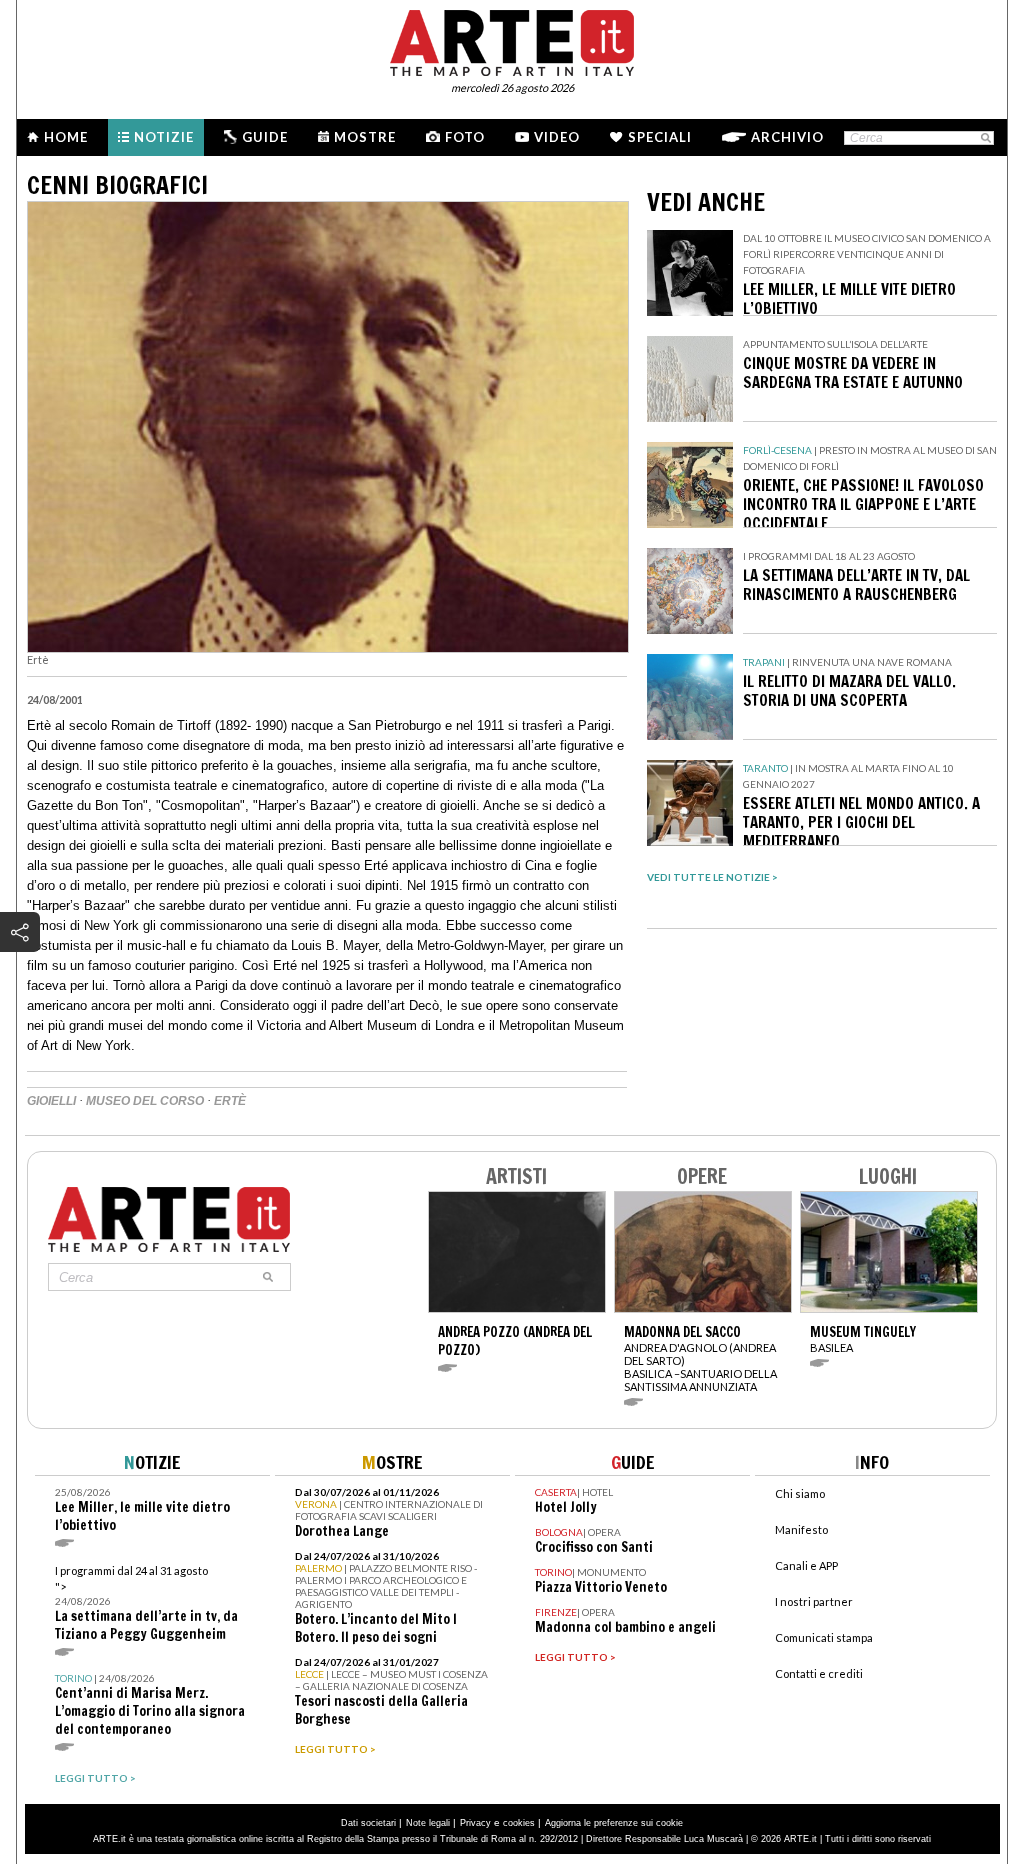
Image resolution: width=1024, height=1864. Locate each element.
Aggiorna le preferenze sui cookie (614, 1823)
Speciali (660, 137)
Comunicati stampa (824, 1637)
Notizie (164, 137)
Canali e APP (806, 1565)
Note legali (428, 1823)
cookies (519, 1823)
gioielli (51, 1101)
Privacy (475, 1823)
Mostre (365, 137)
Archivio (787, 137)
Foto (465, 137)
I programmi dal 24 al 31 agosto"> (146, 1603)
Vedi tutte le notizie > (712, 877)
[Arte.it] (512, 40)
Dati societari (368, 1823)
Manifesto (801, 1529)
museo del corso (145, 1101)
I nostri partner (814, 1601)
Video (557, 137)
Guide (265, 137)
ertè (230, 1101)
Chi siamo (800, 1493)
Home (66, 137)
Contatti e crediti (819, 1673)
